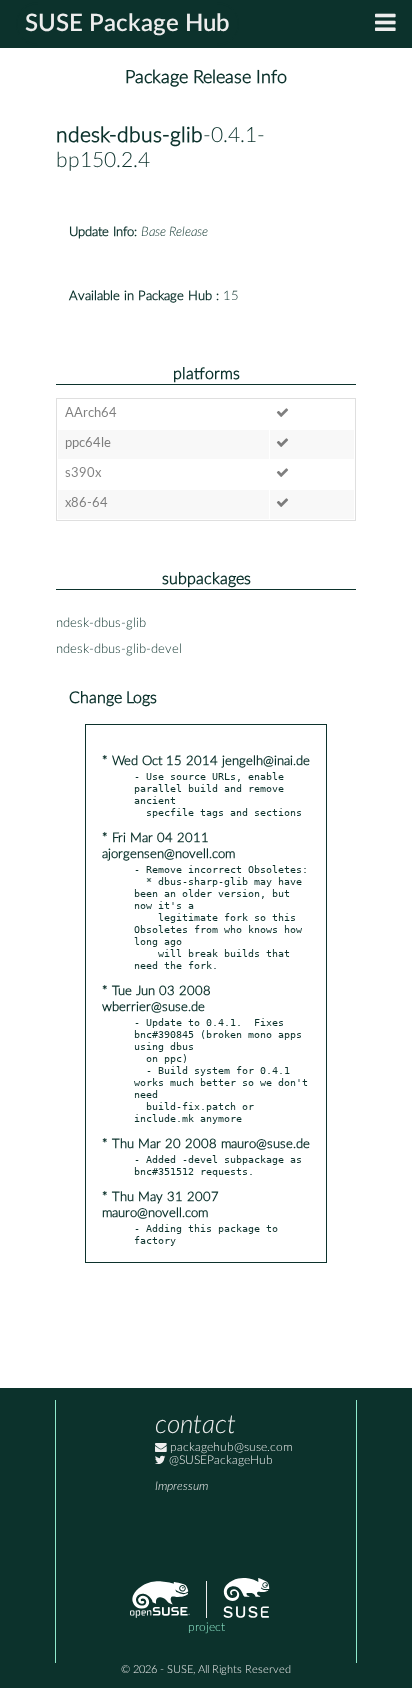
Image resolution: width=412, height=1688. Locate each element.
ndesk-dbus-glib (129, 135)
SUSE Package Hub (127, 24)
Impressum (181, 1486)
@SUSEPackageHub (219, 1460)
